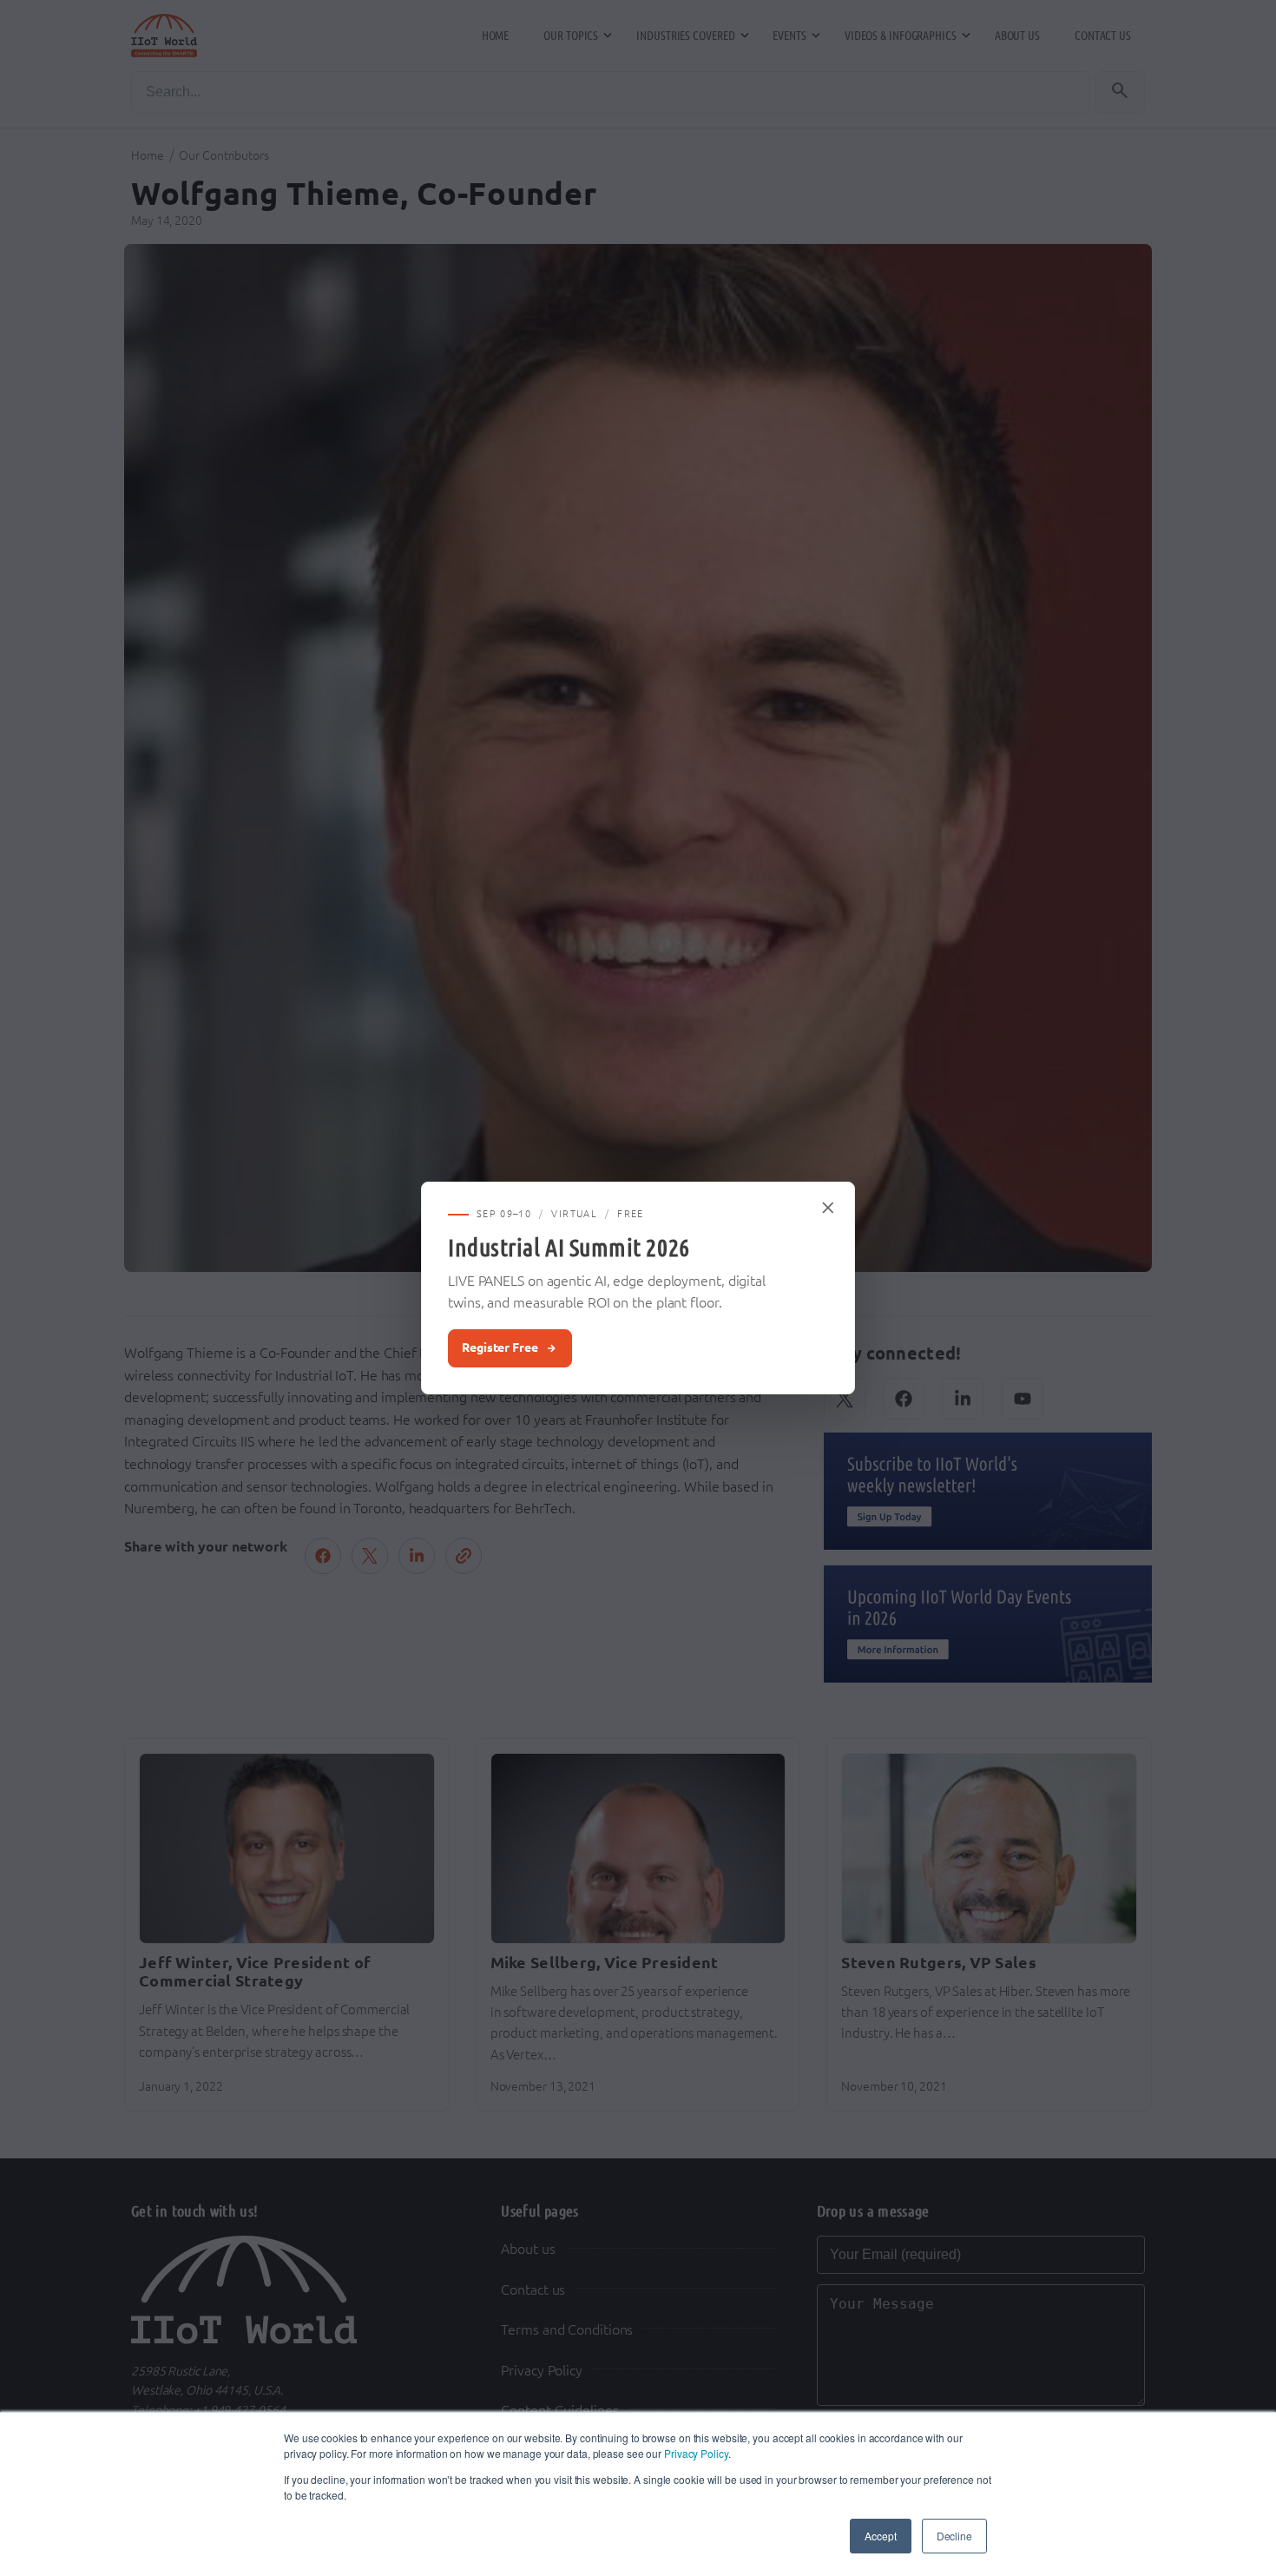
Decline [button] (954, 2536)
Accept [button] (880, 2536)
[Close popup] (829, 1208)
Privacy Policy (696, 2453)
